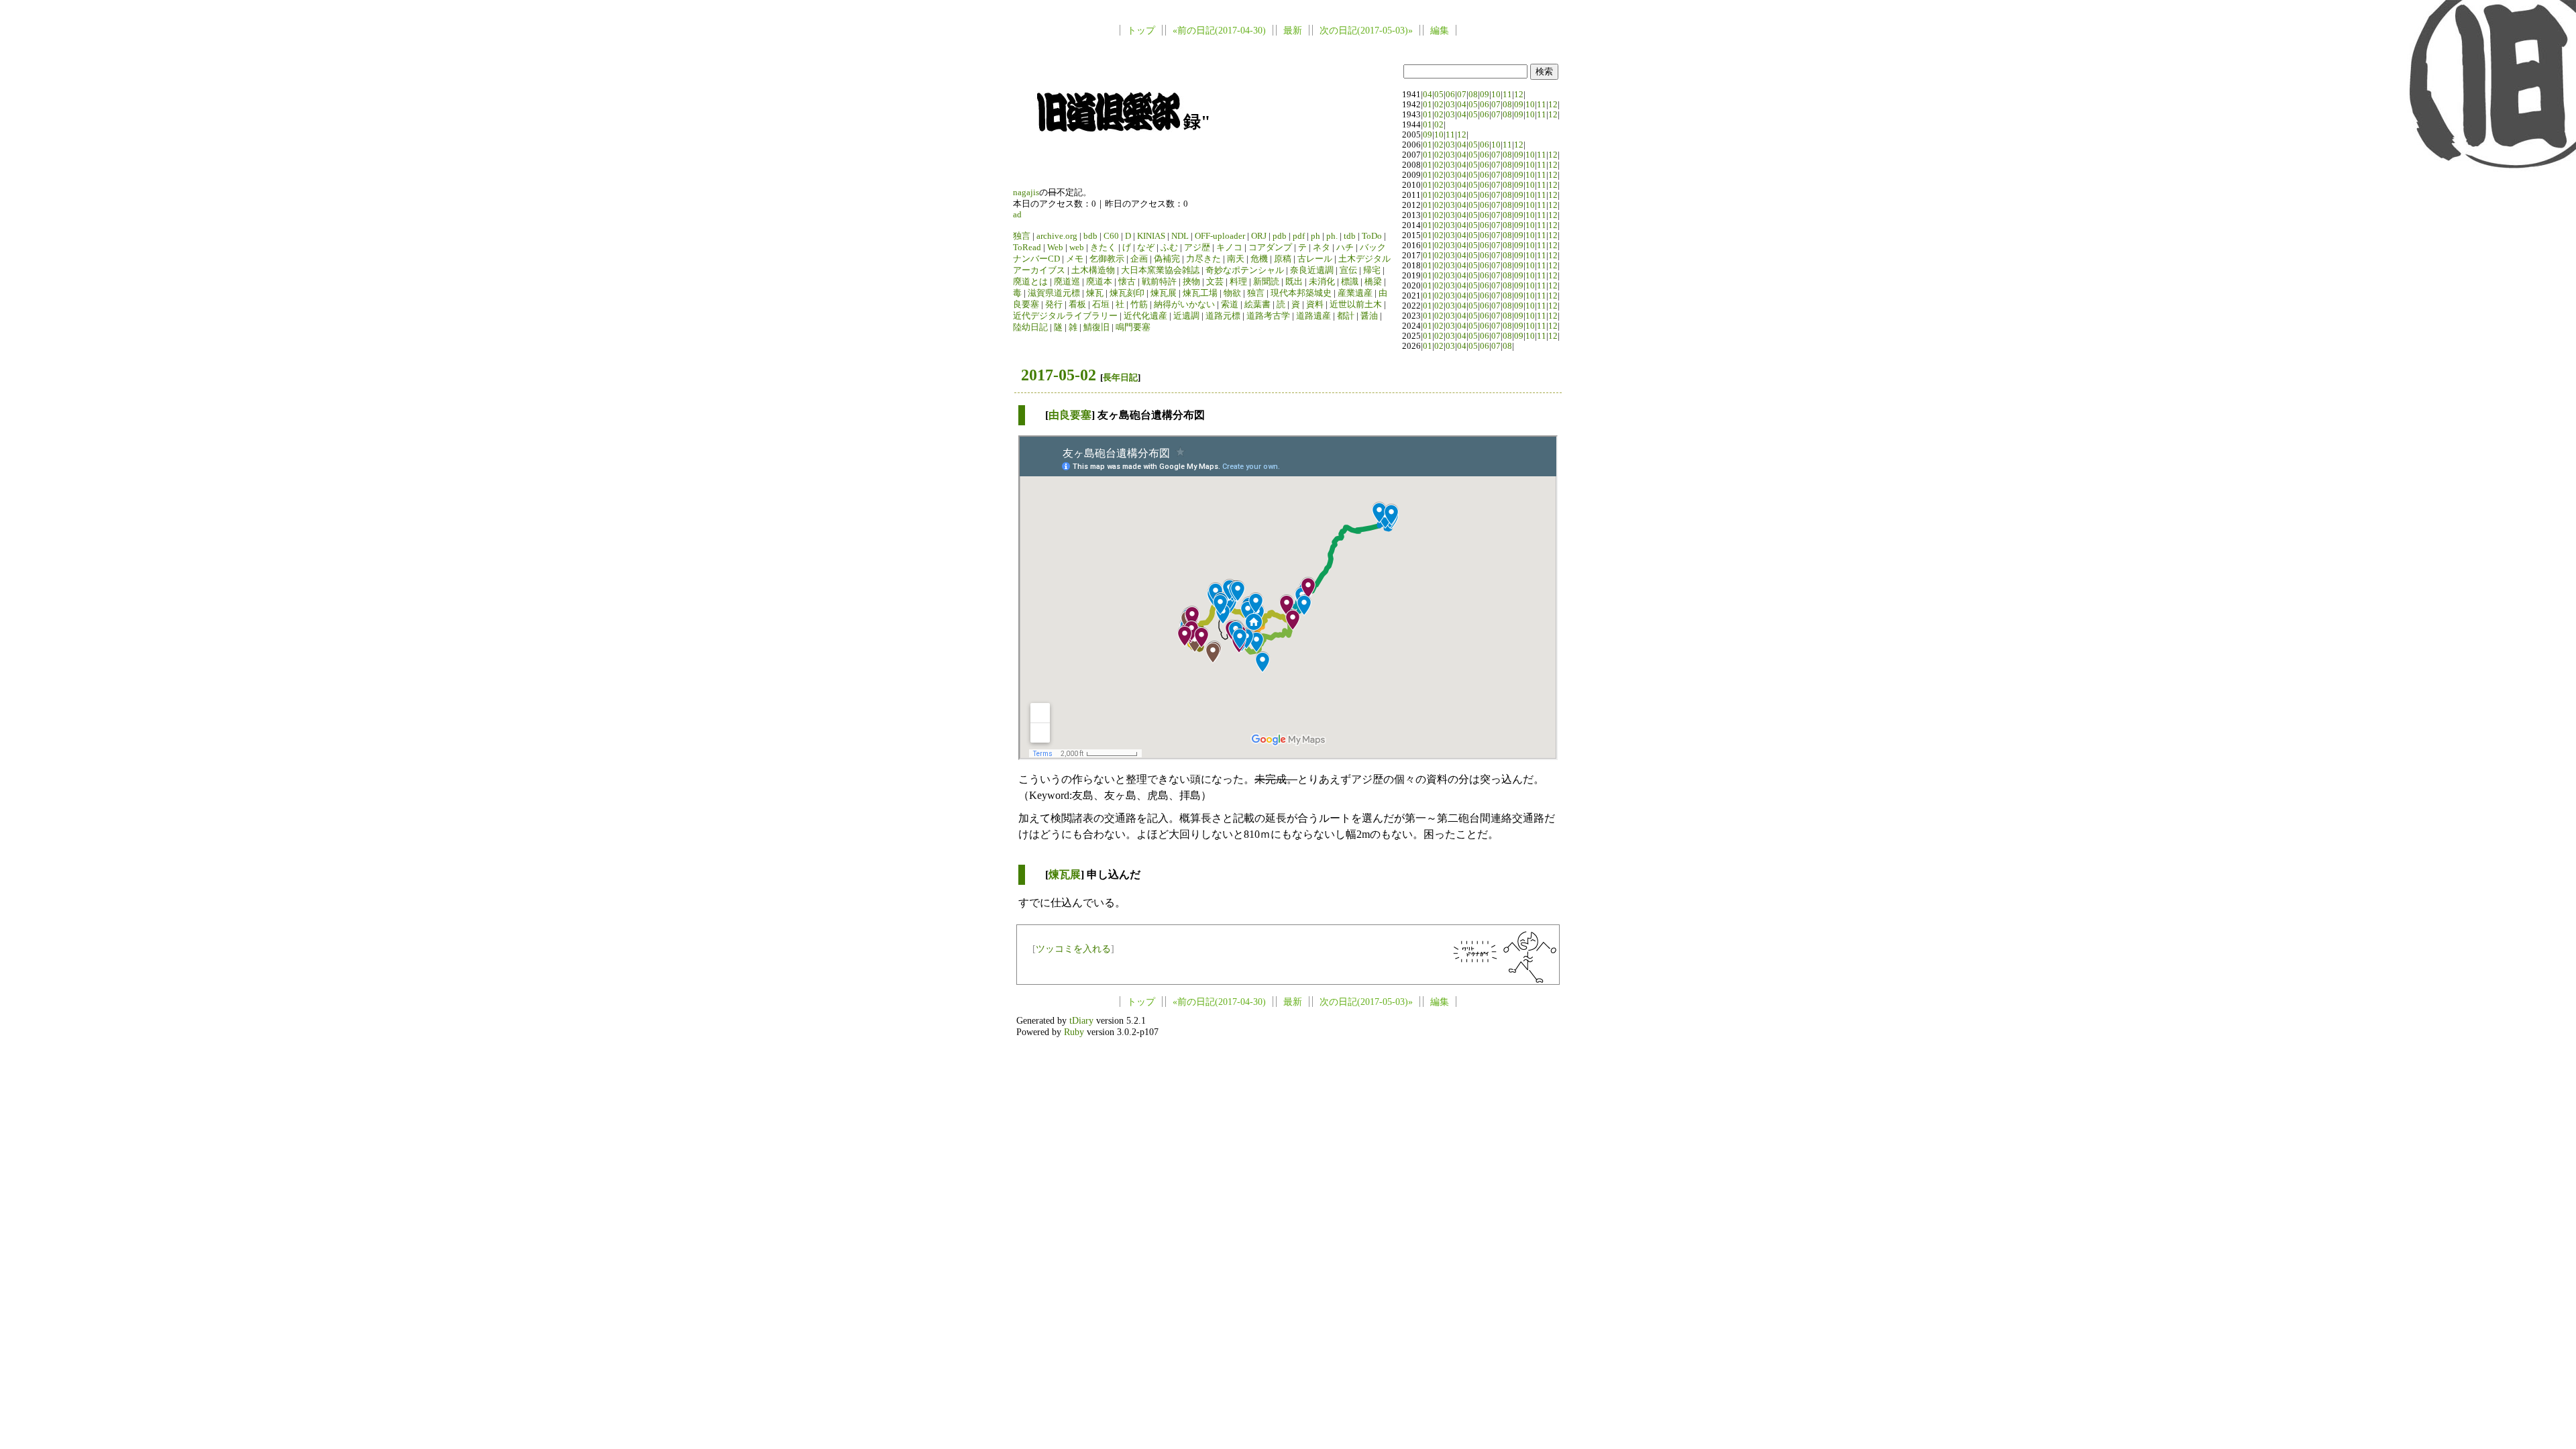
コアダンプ (1270, 248)
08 (1473, 95)
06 (1450, 95)
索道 (1230, 305)
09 (1485, 95)
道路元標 (1223, 316)
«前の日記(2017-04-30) (1219, 30)
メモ (1075, 259)
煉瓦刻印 (1127, 293)
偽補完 (1167, 259)
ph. (1332, 236)
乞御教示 (1107, 259)
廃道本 (1099, 282)
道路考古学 (1268, 316)
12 (1519, 95)
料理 (1238, 282)
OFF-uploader (1220, 236)
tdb (1350, 236)
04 (1428, 95)
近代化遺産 (1145, 316)
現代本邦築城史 (1301, 293)
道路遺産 (1313, 316)
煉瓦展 (1164, 293)
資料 (1315, 305)
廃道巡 (1067, 282)
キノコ (1229, 248)
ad (1017, 215)
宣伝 (1348, 270)
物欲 (1232, 293)
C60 (1111, 236)
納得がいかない (1184, 305)
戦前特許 (1159, 282)
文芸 (1215, 282)
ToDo (1372, 236)
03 (1450, 105)
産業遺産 (1355, 293)
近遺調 (1186, 316)
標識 (1350, 282)
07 (1462, 95)
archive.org (1057, 236)
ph (1316, 236)
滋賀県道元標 (1054, 293)
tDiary (1081, 1020)
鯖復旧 (1096, 327)
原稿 (1283, 259)
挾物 (1191, 282)
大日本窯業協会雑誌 (1160, 270)
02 (1439, 105)
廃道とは (1030, 282)
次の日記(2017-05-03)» (1366, 30)
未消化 (1322, 282)
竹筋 (1139, 305)
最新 (1293, 30)
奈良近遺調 (1312, 270)
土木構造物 (1093, 270)
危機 (1259, 259)
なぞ (1146, 248)
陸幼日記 (1030, 327)
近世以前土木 (1356, 305)
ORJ (1259, 236)
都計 (1346, 316)
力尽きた (1203, 259)
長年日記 (1120, 377)
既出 (1294, 282)
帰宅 (1372, 270)
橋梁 (1373, 282)
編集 (1440, 30)
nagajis (1026, 193)
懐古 (1127, 282)
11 (1507, 95)
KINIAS (1151, 236)
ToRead (1027, 248)
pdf (1299, 236)
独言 (1022, 236)
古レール (1315, 259)
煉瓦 (1095, 293)
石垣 (1101, 305)
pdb (1280, 236)
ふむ (1169, 248)
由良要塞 (1070, 415)
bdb (1090, 236)
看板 (1077, 305)
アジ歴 (1197, 248)
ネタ (1322, 248)
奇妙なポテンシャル (1245, 270)
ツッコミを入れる (1073, 949)
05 (1439, 95)
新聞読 (1266, 282)
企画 (1139, 259)
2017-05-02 (1059, 375)
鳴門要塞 (1133, 327)
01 (1428, 105)
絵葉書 (1257, 305)
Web (1055, 248)
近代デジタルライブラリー (1065, 316)
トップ (1141, 30)
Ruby (1074, 1032)
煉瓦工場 (1200, 293)
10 (1496, 95)
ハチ (1345, 248)
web (1077, 248)
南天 (1236, 259)
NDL (1180, 236)
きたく (1103, 248)
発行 (1054, 305)
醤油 (1369, 316)
